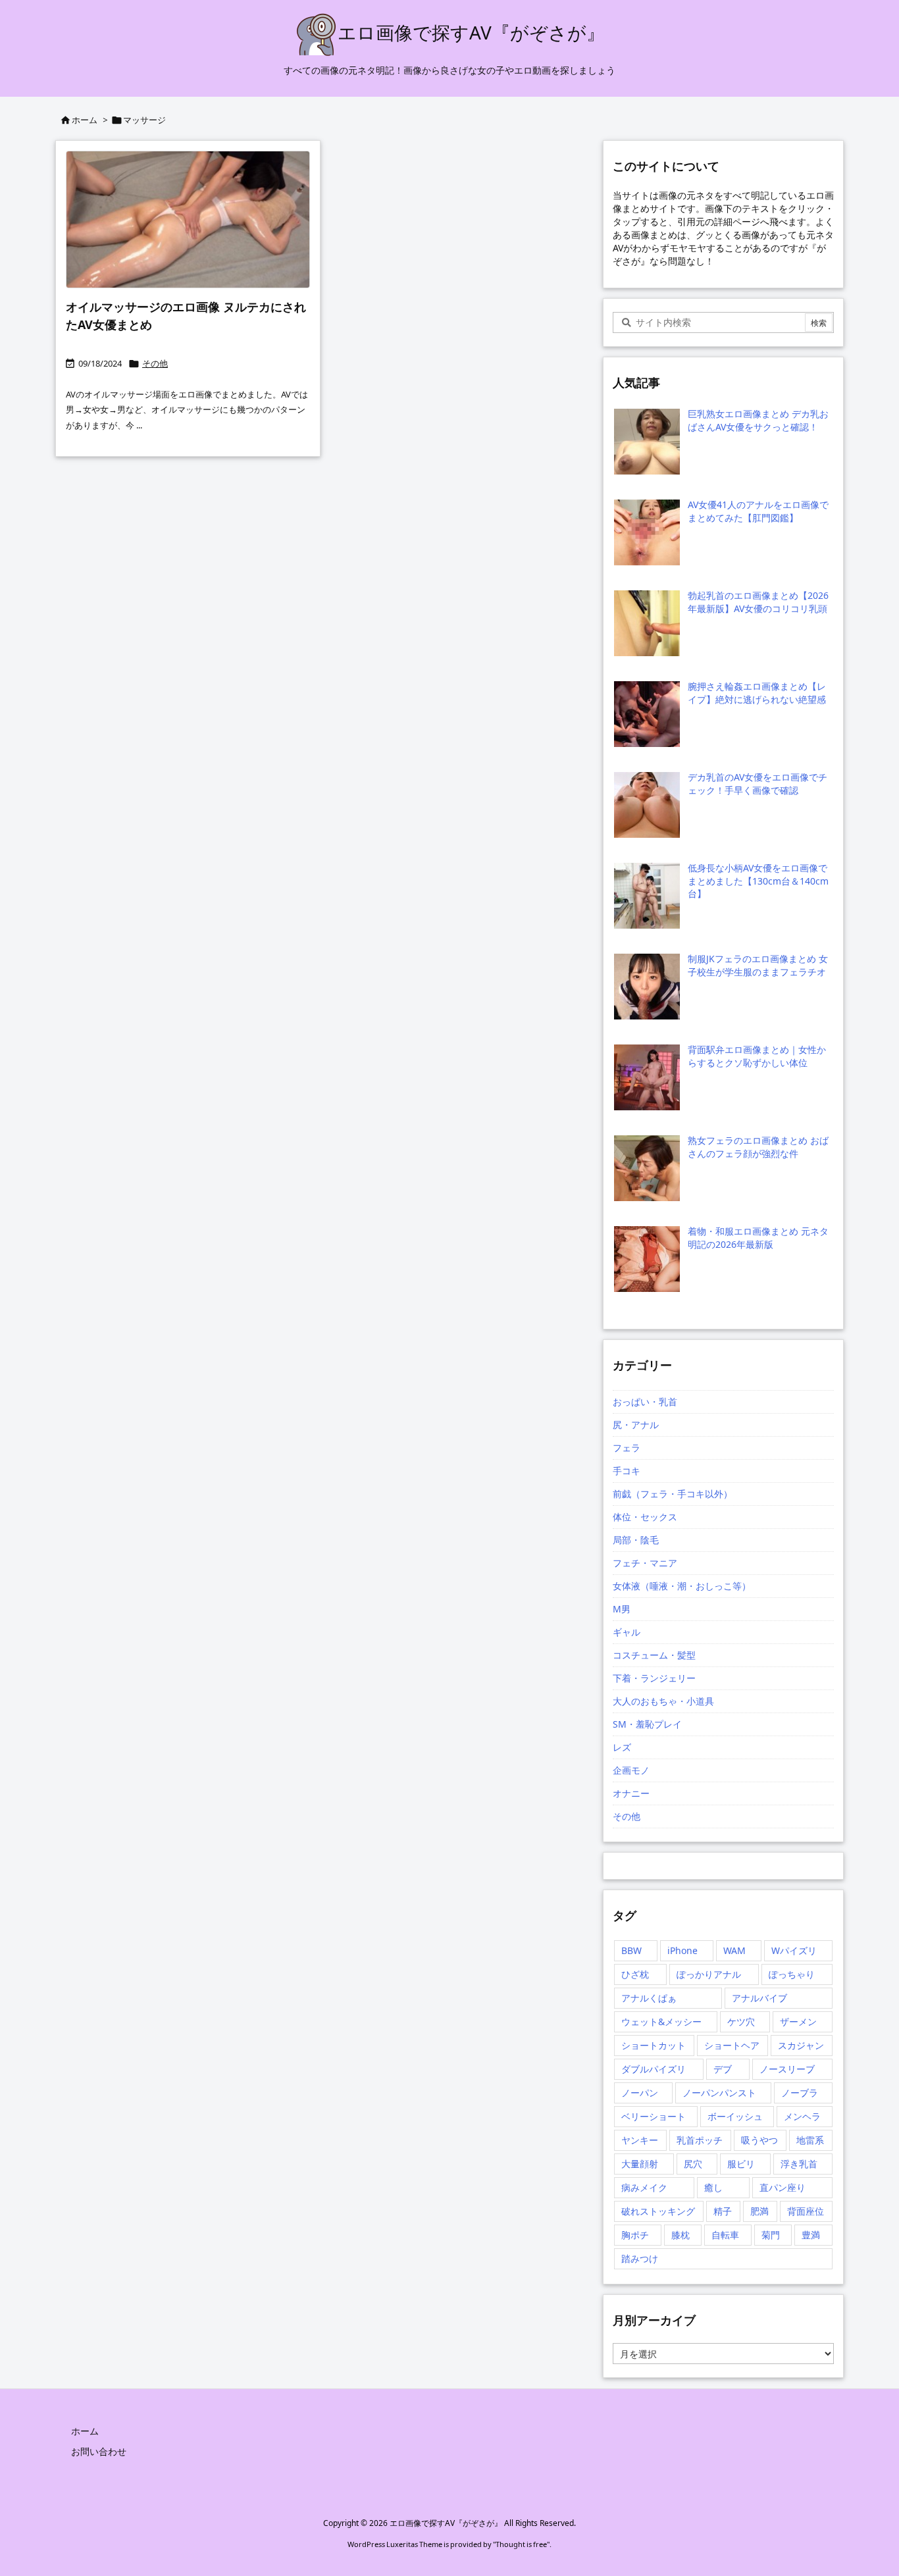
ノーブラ (800, 2093)
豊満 (811, 2235)
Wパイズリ (794, 1950)
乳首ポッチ (700, 2140)
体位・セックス (645, 1517)
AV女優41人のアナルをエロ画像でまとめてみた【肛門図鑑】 (758, 511)
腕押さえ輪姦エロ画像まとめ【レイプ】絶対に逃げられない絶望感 (757, 693)
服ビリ (741, 2164)
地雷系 (810, 2140)
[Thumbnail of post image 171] (188, 219)
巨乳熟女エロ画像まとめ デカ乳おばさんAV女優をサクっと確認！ (758, 420)
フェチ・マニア (645, 1563)
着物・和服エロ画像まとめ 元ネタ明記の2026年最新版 (758, 1238)
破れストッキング (658, 2211)
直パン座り (783, 2187)
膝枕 (681, 2235)
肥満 (759, 2211)
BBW (631, 1950)
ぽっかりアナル (709, 1974)
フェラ (627, 1448)
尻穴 (693, 2164)
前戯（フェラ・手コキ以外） (673, 1494)
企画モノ (631, 1770)
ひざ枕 (635, 1974)
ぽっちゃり (792, 1974)
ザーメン (798, 2022)
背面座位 (806, 2211)
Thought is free (521, 2544)
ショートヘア (732, 2045)
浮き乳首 (799, 2164)
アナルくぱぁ (649, 1998)
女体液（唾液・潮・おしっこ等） (682, 1586)
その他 (155, 363)
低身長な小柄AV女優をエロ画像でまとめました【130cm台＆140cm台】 (758, 881)
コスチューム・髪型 (654, 1655)
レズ (622, 1747)
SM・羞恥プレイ (647, 1724)
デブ (723, 2069)
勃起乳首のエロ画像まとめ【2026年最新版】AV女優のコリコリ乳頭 (758, 602)
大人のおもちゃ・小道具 (663, 1701)
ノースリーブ (787, 2069)
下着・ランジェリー (654, 1678)
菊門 (771, 2235)
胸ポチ (635, 2235)
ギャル (627, 1632)
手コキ (627, 1471)
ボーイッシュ (735, 2116)
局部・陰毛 (636, 1540)
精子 (723, 2211)
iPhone (682, 1950)
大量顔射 (640, 2164)
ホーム (85, 120)
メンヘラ (802, 2116)
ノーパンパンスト (719, 2093)
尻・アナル (636, 1425)
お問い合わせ (99, 2451)
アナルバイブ (759, 1998)
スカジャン (801, 2045)
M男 (622, 1609)
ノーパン (640, 2093)
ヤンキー (640, 2140)
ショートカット (654, 2045)
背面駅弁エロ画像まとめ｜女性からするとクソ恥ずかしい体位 (757, 1056)
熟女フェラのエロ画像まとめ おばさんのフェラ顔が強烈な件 (758, 1147)
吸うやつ (759, 2140)
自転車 (725, 2235)
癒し (713, 2187)
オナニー (631, 1793)
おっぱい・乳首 (645, 1402)
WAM (734, 1950)
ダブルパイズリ (654, 2069)
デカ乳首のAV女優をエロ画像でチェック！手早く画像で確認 (758, 784)
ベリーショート (654, 2116)
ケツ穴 (741, 2022)
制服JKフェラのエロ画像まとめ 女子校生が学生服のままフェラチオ (758, 965)
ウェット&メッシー (661, 2022)
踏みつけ (640, 2258)
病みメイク (644, 2187)
